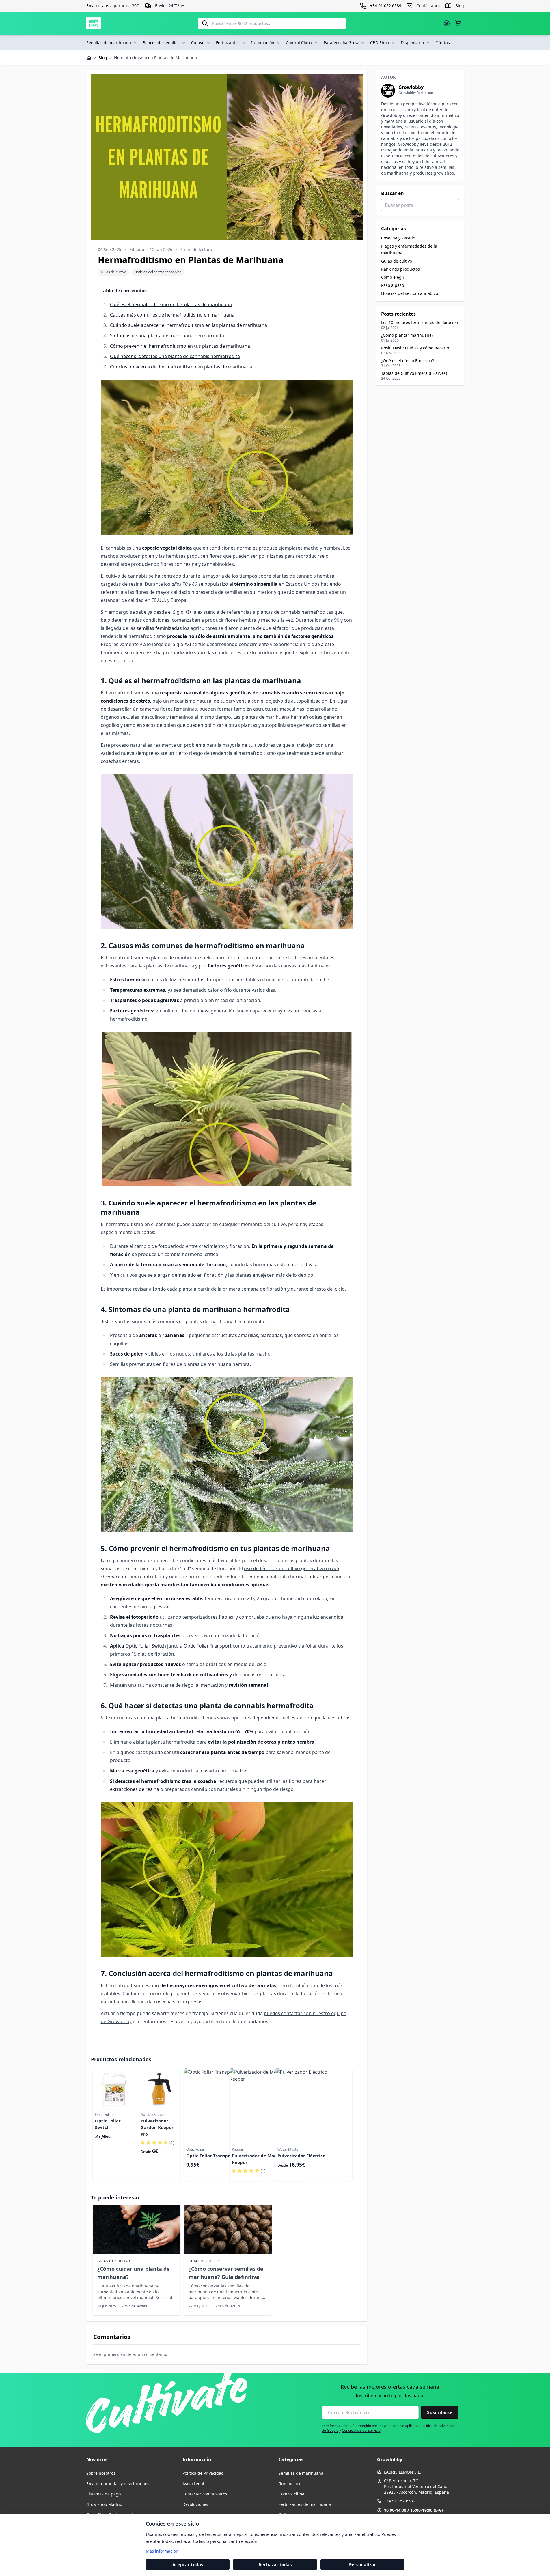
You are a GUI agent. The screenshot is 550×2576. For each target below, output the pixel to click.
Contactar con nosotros (205, 2494)
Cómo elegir (393, 277)
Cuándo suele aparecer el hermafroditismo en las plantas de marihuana (189, 325)
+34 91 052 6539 (400, 2501)
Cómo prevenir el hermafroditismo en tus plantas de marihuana (180, 346)
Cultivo (198, 43)
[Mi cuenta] (447, 23)
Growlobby (411, 87)
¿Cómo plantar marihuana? (407, 335)
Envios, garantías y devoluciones (118, 2484)
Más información (162, 2551)
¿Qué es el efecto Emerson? (408, 361)
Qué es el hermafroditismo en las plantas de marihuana (171, 304)
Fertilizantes (228, 43)
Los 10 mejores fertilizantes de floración (420, 322)
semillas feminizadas (159, 628)
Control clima (291, 2494)
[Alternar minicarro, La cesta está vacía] (458, 23)
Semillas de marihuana (109, 43)
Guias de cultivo (113, 272)
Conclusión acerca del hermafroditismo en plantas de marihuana (181, 367)
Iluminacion (290, 2484)
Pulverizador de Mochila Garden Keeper (267, 2159)
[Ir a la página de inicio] (94, 23)
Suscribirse (440, 2412)
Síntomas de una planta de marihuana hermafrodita (167, 336)
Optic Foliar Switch (146, 1646)
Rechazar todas (275, 2564)
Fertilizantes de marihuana (305, 2504)
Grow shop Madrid (104, 2504)
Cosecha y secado (398, 238)
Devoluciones (195, 2504)
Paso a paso (393, 285)
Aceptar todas (188, 2564)
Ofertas (443, 43)
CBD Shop (380, 43)
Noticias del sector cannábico (158, 272)
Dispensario (412, 43)
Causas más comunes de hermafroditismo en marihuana (172, 315)
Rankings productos (400, 269)
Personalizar (362, 2564)
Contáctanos (428, 6)
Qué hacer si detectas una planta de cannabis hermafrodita (175, 356)
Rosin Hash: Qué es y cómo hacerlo (415, 348)
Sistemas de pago (104, 2494)
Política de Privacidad (203, 2473)
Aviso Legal (193, 2484)
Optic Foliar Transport (208, 1646)
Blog (460, 6)
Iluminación (263, 43)
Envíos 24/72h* (170, 6)
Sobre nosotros (101, 2473)
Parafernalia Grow (341, 43)
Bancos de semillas (161, 43)
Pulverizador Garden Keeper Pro (157, 2127)
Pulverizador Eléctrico (301, 2156)
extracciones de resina (135, 1789)
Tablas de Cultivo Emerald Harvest (414, 373)
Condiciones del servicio (361, 2430)
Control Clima (299, 43)
